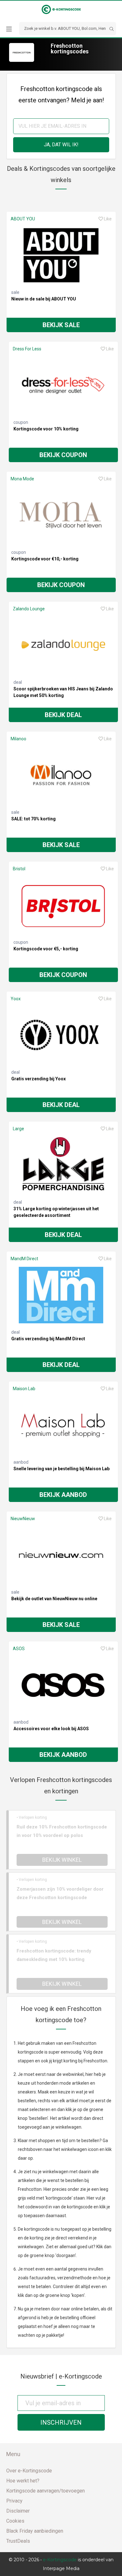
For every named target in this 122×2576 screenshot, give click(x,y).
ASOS (19, 1649)
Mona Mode (22, 479)
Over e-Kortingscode (29, 2471)
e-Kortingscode (60, 2560)
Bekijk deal (63, 715)
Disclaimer (18, 2511)
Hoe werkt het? (23, 2481)
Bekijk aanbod (63, 1495)
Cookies (15, 2521)
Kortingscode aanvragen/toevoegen (46, 2491)
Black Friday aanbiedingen (35, 2531)
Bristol (19, 869)
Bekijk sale (61, 325)
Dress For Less (27, 349)
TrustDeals (18, 2541)
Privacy (14, 2501)
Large (18, 1129)
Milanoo (18, 739)
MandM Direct (24, 1259)
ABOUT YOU (23, 219)
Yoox (16, 999)
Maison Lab (24, 1389)
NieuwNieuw (23, 1519)
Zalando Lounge (29, 609)
